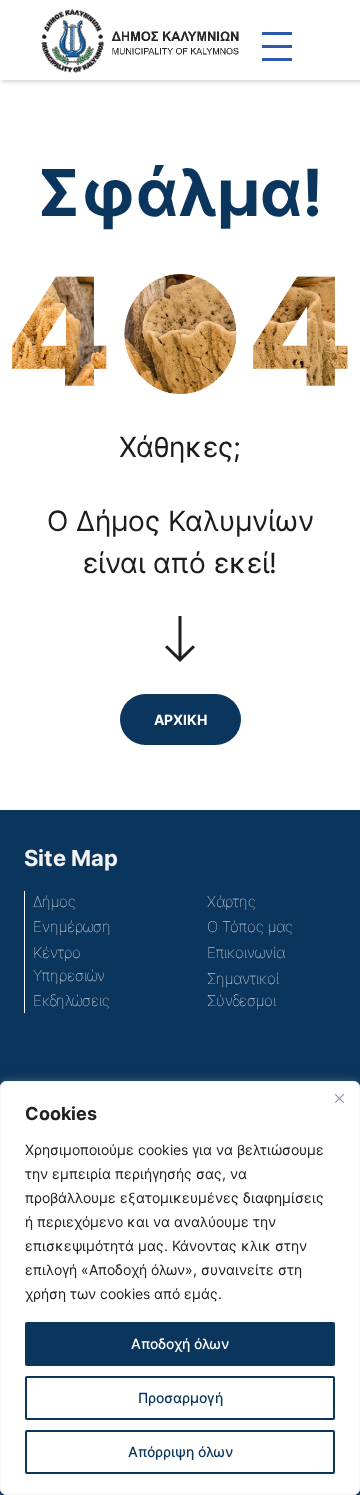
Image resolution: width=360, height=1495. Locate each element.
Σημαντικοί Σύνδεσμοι (243, 990)
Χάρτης (231, 901)
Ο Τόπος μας (250, 926)
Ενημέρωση (72, 926)
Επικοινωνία (246, 952)
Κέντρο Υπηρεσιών (69, 964)
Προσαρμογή (180, 1397)
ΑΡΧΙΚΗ (180, 719)
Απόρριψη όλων (180, 1451)
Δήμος (54, 901)
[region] (180, 1288)
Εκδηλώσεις (71, 1000)
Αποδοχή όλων (180, 1343)
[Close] (339, 1098)
